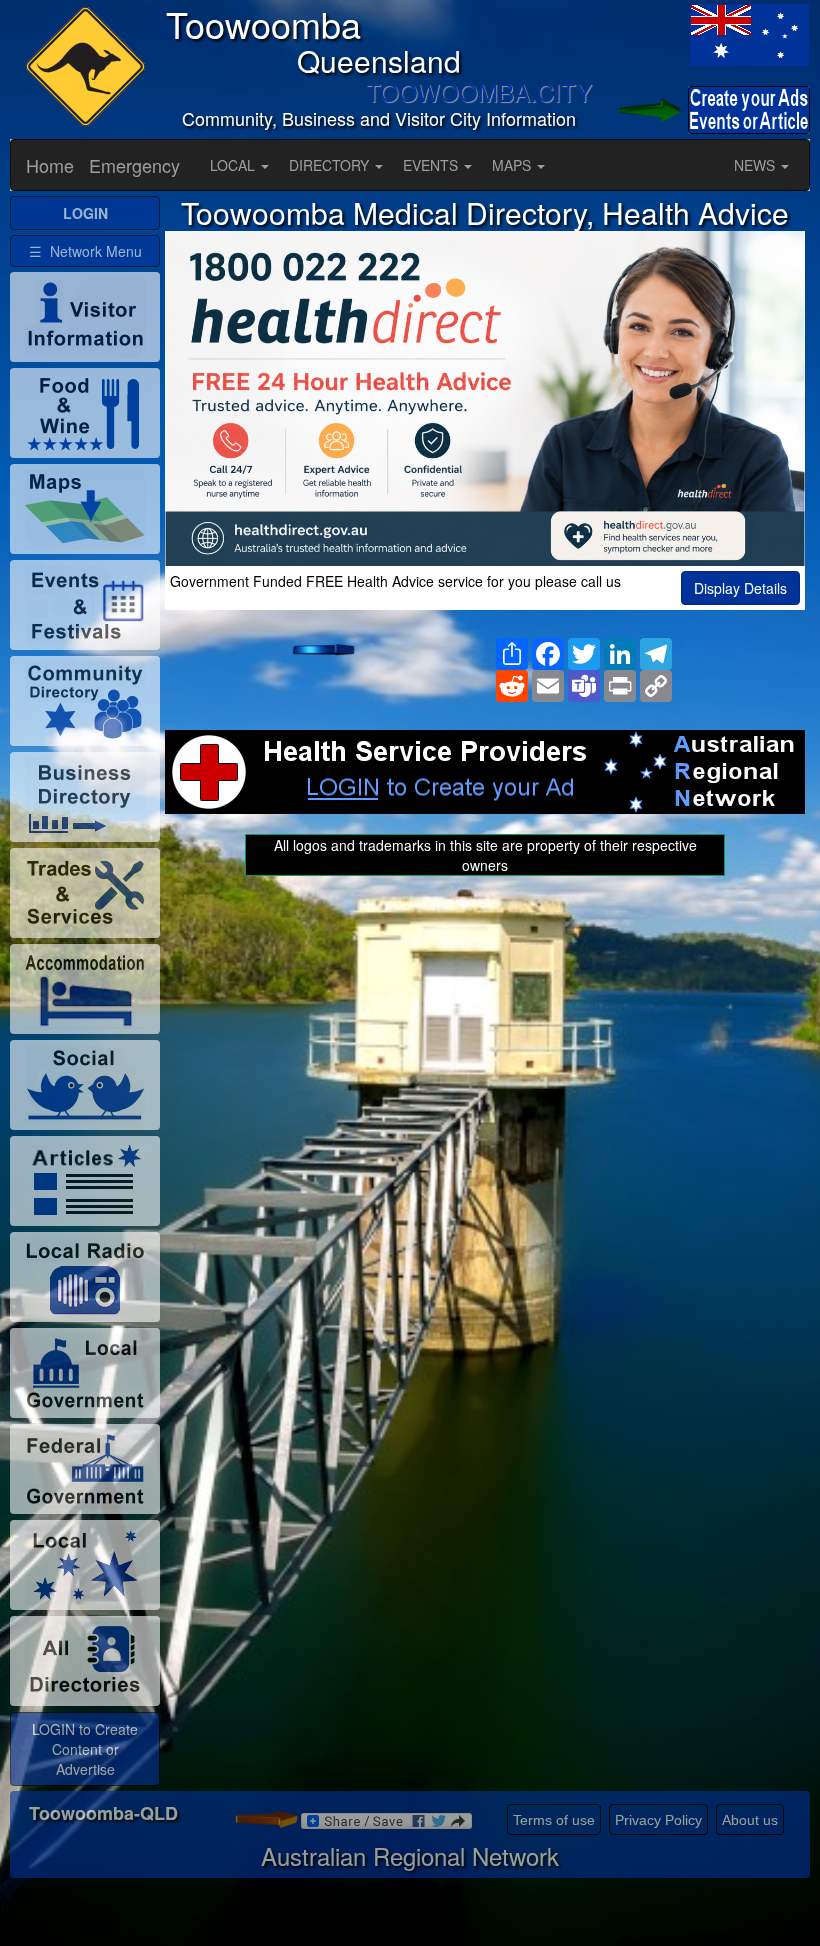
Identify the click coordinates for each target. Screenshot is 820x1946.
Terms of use (554, 1820)
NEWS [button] (756, 165)
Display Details (740, 588)
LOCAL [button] (234, 165)
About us (750, 1820)
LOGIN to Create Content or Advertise (85, 1749)
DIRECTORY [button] (331, 165)
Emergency (134, 165)
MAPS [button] (513, 165)
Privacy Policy (658, 1820)
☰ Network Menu (85, 251)
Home (50, 165)
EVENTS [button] (432, 165)
